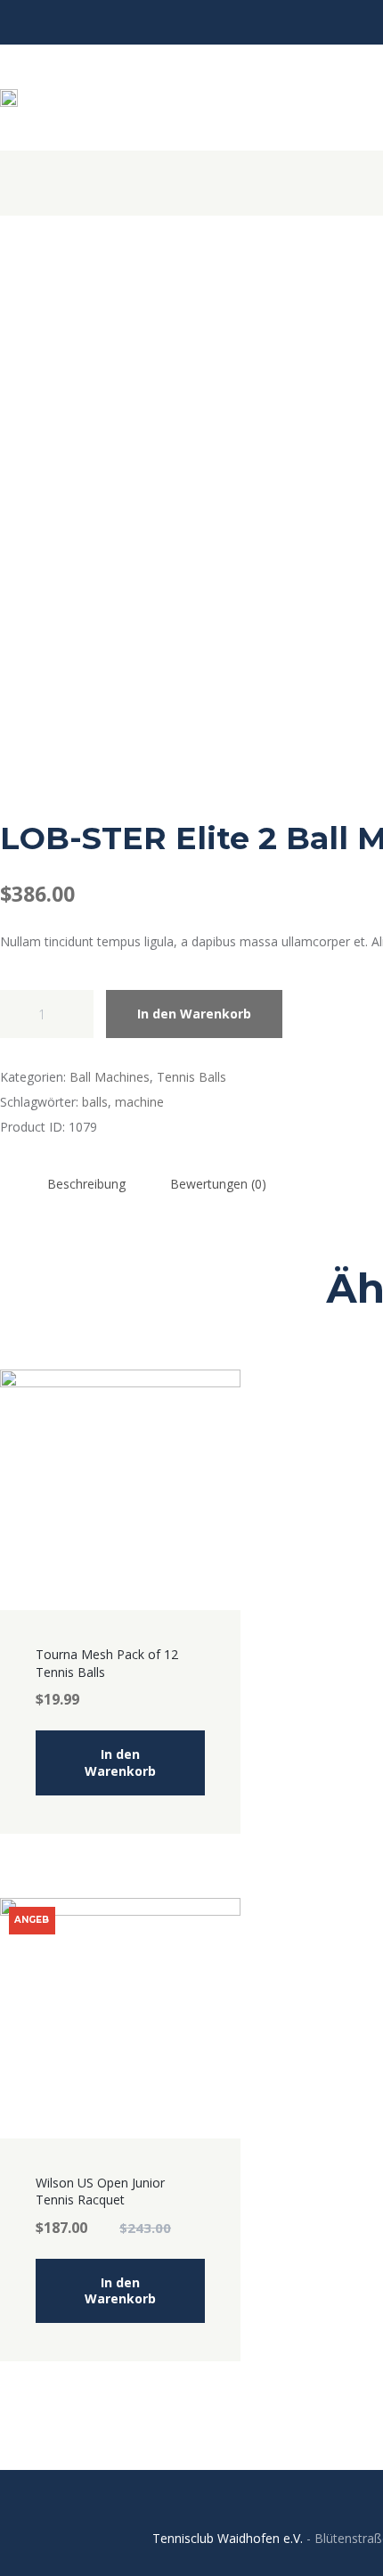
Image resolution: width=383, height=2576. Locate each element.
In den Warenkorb (194, 1014)
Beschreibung (86, 1184)
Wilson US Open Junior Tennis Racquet (100, 2192)
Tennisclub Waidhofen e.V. (228, 2538)
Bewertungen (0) (218, 1184)
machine (139, 1102)
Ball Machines (110, 1077)
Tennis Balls (191, 1077)
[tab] (86, 1183)
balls (95, 1102)
